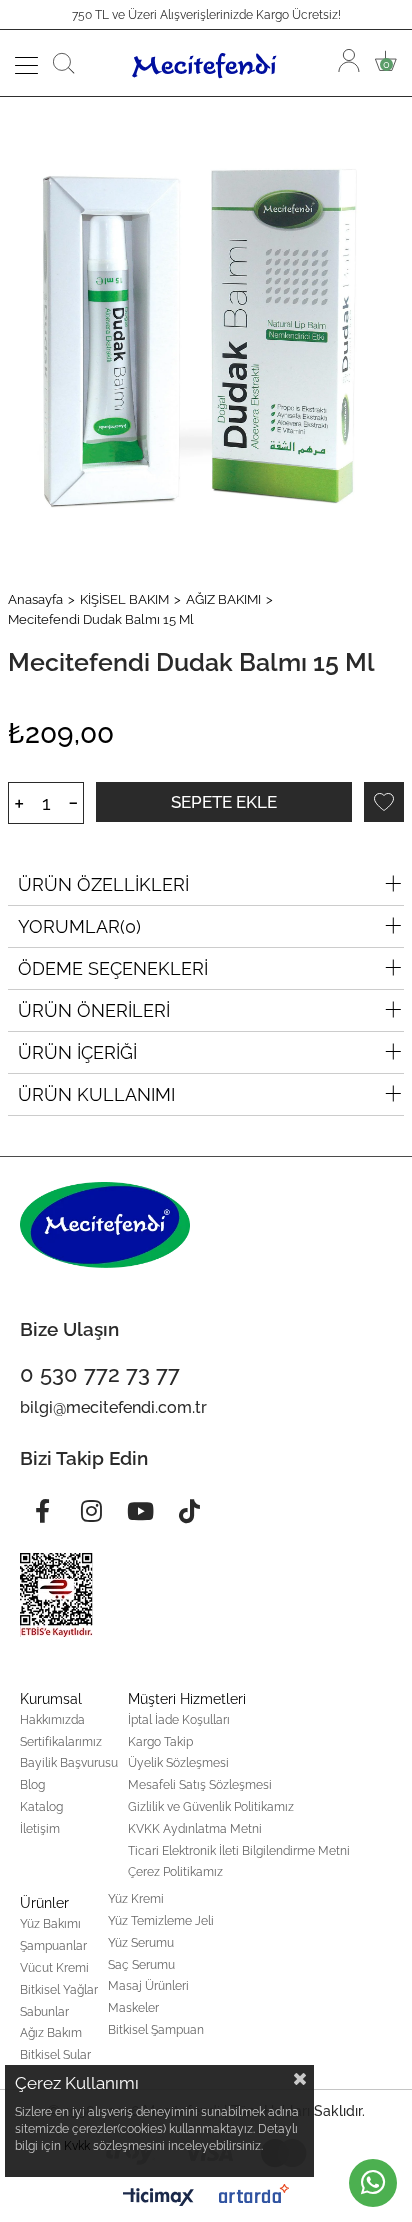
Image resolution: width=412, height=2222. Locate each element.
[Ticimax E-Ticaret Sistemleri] (158, 2198)
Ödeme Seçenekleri (113, 968)
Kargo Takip (160, 1742)
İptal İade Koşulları (179, 1720)
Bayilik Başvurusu (69, 1763)
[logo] (105, 1225)
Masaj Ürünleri (148, 1986)
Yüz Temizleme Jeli (161, 1921)
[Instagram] (91, 1511)
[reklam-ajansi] (254, 2194)
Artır (18, 803)
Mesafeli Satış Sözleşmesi (200, 1785)
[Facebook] (42, 1511)
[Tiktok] (189, 1511)
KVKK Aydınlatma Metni (195, 1829)
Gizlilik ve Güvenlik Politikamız (211, 1807)
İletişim (40, 1829)
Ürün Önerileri (94, 1010)
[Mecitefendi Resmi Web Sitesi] (207, 63)
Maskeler (133, 2008)
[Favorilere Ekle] (384, 802)
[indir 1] (56, 1595)
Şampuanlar (53, 1946)
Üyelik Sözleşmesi (178, 1763)
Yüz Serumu (141, 1943)
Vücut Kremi (54, 1968)
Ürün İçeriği (77, 1052)
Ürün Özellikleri (103, 884)
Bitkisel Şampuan (156, 2030)
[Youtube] (140, 1511)
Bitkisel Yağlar (59, 1990)
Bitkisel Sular (55, 2055)
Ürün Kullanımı (96, 1094)
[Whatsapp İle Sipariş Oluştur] (373, 2183)
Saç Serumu (141, 1965)
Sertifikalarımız (61, 1742)
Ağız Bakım (51, 2033)
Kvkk (77, 2146)
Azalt (73, 803)
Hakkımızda (52, 1720)
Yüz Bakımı (50, 1924)
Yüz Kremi (136, 1899)
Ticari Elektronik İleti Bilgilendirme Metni (239, 1851)
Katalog (41, 1807)
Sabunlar (44, 2012)
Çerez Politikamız (175, 1872)
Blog (32, 1785)
